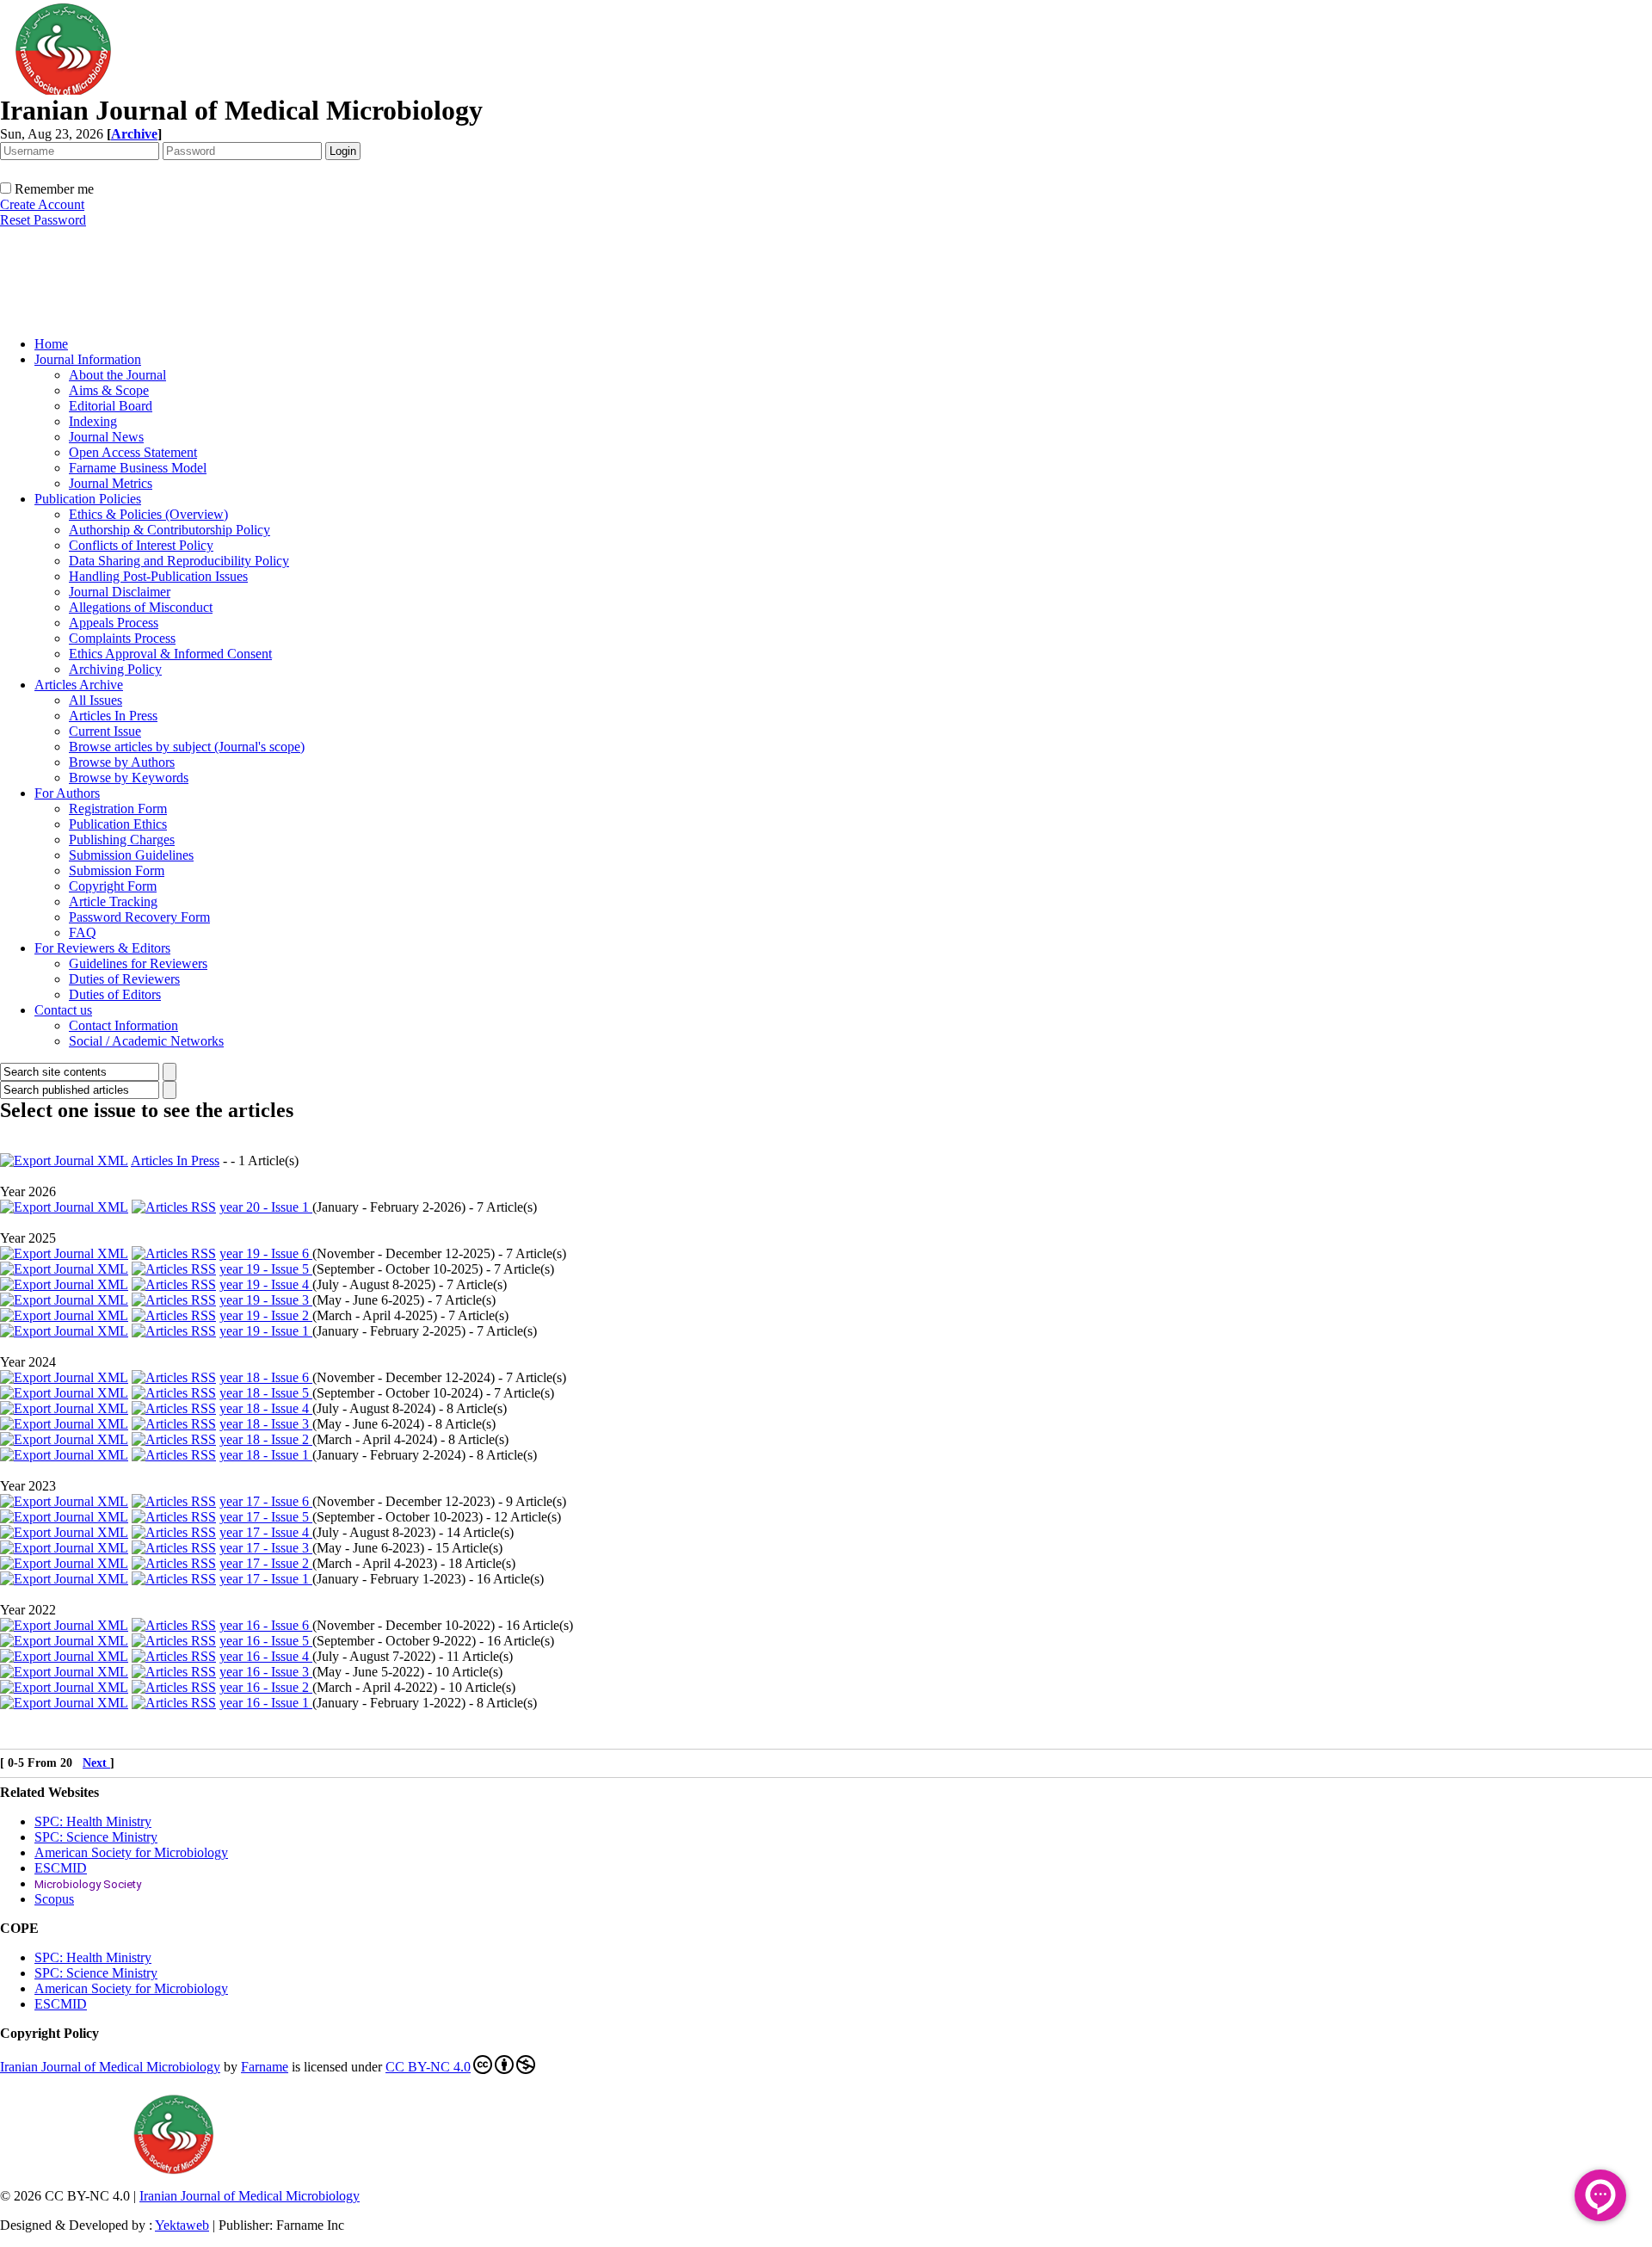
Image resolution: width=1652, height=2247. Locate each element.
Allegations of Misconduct (141, 607)
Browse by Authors (122, 762)
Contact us (63, 1010)
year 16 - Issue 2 (266, 1687)
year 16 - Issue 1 (266, 1703)
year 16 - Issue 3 (266, 1672)
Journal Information (88, 359)
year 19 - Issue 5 (266, 1269)
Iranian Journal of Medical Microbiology (110, 2067)
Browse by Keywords (129, 778)
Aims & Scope (109, 390)
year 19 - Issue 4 (266, 1284)
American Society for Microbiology (131, 1852)
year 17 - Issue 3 (266, 1548)
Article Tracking (113, 901)
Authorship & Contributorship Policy (170, 530)
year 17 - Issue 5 (266, 1517)
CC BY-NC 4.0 (428, 2067)
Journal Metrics (111, 483)
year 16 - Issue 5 (266, 1641)
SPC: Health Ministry (93, 1821)
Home (51, 344)
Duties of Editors (115, 994)
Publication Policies (88, 499)
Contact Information (123, 1025)
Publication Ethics (118, 824)
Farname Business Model (138, 468)
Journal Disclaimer (120, 592)
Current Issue (105, 731)
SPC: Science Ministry (96, 1837)
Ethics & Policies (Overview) (148, 514)
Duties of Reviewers (124, 979)
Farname (265, 2067)
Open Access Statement (133, 452)
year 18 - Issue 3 (266, 1424)
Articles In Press (113, 716)
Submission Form (117, 870)
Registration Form (118, 809)
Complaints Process (122, 638)
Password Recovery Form (139, 917)
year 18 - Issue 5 (266, 1393)
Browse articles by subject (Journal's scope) (187, 747)
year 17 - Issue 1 (266, 1579)
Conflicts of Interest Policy (141, 545)
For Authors (67, 793)
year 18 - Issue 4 (266, 1408)
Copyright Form (113, 886)
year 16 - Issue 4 (266, 1656)
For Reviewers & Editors (102, 948)
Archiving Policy (115, 669)
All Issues (96, 700)
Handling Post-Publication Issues (158, 576)
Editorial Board (111, 406)
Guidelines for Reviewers (138, 963)
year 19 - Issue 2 (266, 1315)
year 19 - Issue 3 (266, 1300)
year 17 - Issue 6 (266, 1501)
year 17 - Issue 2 (266, 1563)
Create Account (42, 204)
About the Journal (117, 375)
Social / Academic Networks (146, 1041)
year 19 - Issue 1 (266, 1331)
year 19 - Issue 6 (266, 1253)
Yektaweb (182, 2225)
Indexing (93, 421)
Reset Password (43, 220)
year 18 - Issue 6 (266, 1377)
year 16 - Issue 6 (266, 1625)
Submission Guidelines (131, 855)
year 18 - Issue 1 (266, 1455)
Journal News (106, 437)
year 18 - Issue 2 (266, 1439)
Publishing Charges (122, 840)
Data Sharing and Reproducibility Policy (179, 561)
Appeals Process (114, 623)
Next (96, 1763)
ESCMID (61, 1868)
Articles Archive (79, 685)
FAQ (83, 932)
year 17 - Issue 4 (266, 1532)
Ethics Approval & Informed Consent (170, 654)
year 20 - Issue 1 (266, 1207)
